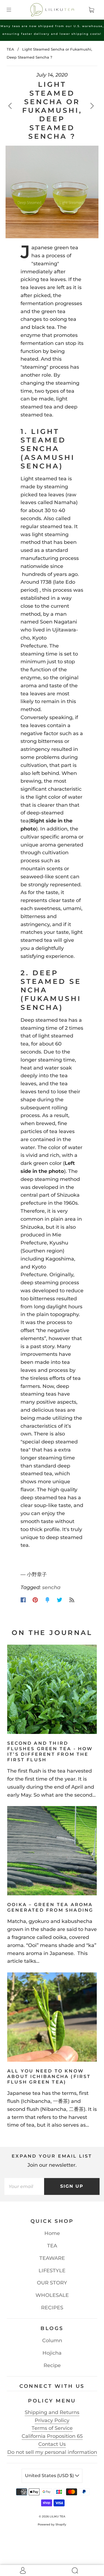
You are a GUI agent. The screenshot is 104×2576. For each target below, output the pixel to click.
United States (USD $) (50, 2476)
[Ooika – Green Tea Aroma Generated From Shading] (52, 1851)
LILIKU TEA (57, 2516)
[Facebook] (23, 1600)
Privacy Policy (52, 2420)
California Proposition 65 (52, 2436)
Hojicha (52, 2353)
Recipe (52, 2365)
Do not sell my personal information (52, 2452)
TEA (10, 49)
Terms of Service (52, 2428)
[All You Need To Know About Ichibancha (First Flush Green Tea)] (52, 2017)
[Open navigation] (13, 10)
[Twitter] (60, 1600)
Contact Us (52, 2444)
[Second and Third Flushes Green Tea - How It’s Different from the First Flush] (52, 1689)
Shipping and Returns (52, 2412)
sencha (51, 1587)
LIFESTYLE (52, 2271)
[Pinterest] (35, 1600)
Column (52, 2341)
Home (52, 2233)
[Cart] (91, 10)
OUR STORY (52, 2283)
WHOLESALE (52, 2295)
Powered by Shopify (52, 2524)
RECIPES (52, 2308)
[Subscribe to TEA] (72, 1600)
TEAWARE (52, 2258)
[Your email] (24, 2186)
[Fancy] (47, 1600)
